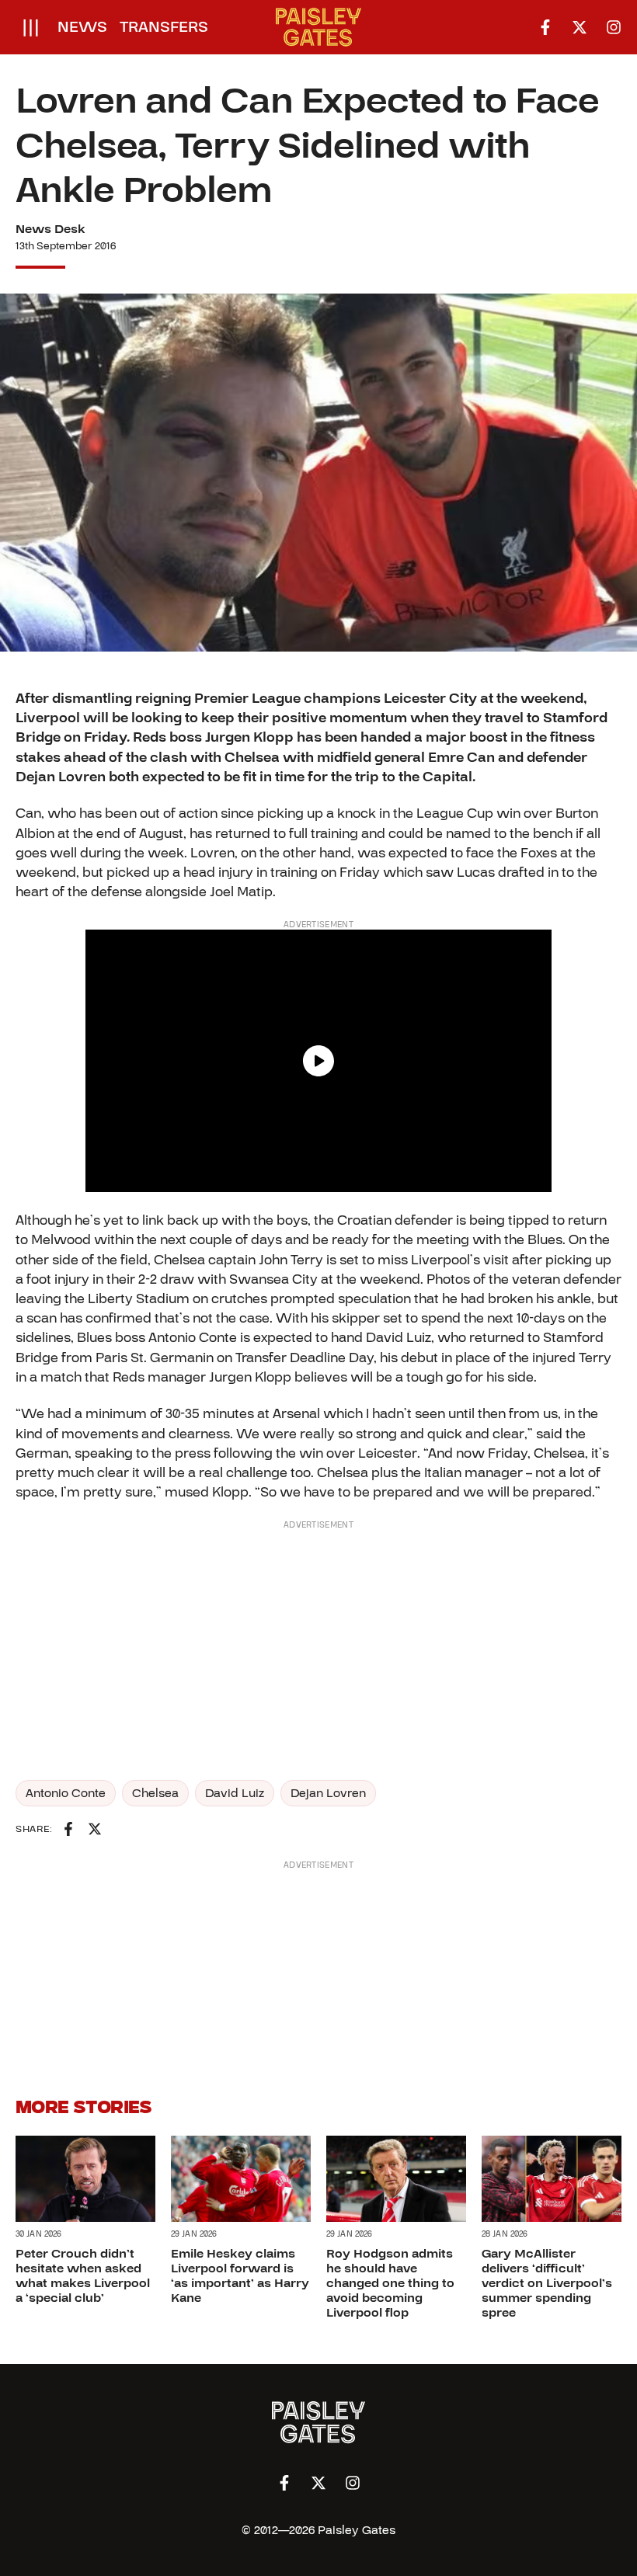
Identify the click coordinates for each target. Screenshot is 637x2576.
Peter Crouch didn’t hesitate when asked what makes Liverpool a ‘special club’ (83, 2276)
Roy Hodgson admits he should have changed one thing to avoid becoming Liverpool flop (390, 2284)
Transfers (164, 27)
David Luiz (235, 1793)
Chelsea (155, 1793)
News (82, 27)
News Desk (50, 229)
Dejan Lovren (328, 1793)
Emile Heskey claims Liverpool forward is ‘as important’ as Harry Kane (240, 2276)
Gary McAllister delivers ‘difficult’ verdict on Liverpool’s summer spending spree (547, 2284)
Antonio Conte (66, 1793)
